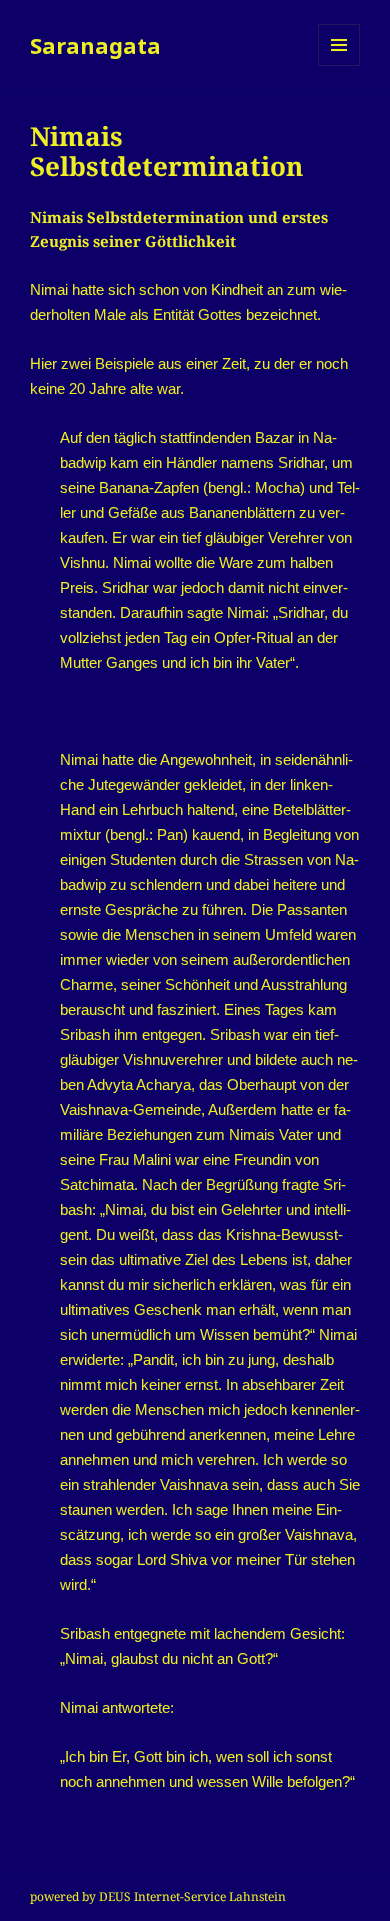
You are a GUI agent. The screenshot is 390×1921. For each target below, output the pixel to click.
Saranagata (95, 45)
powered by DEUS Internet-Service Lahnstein (158, 1896)
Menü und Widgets (339, 65)
